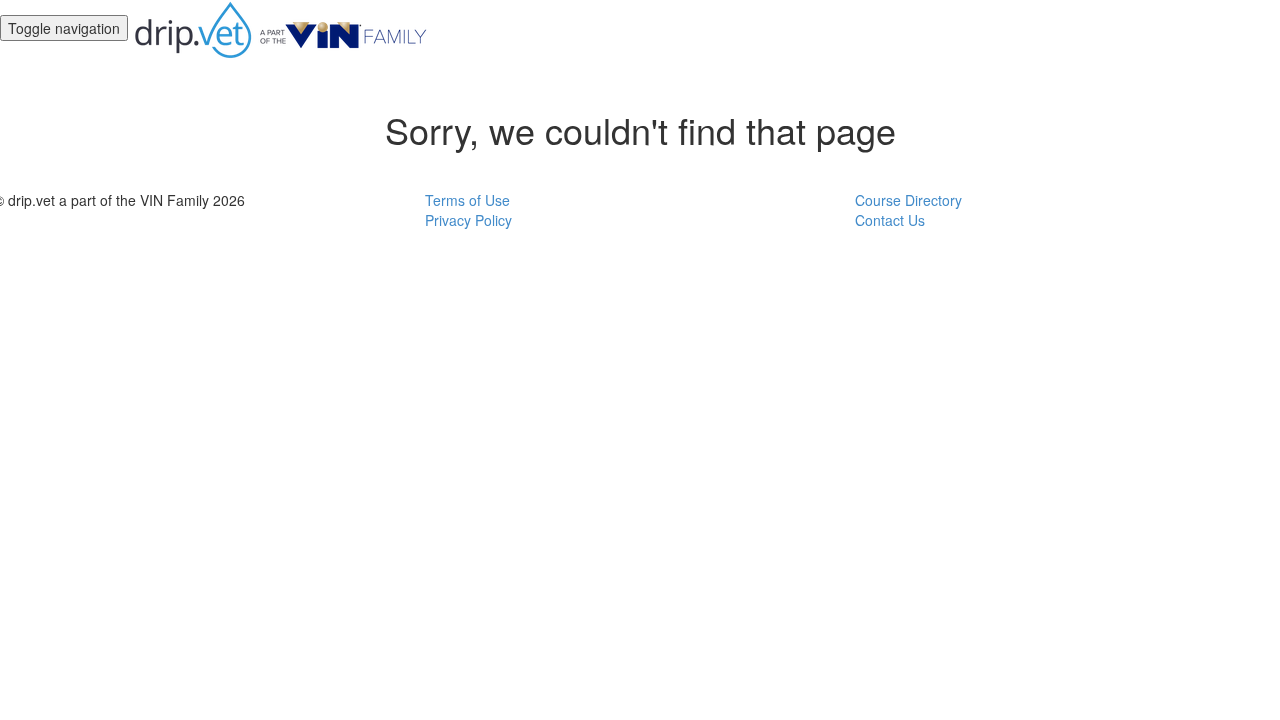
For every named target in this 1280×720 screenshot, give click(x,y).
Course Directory (908, 200)
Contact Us (890, 220)
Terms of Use (467, 200)
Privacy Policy (468, 220)
